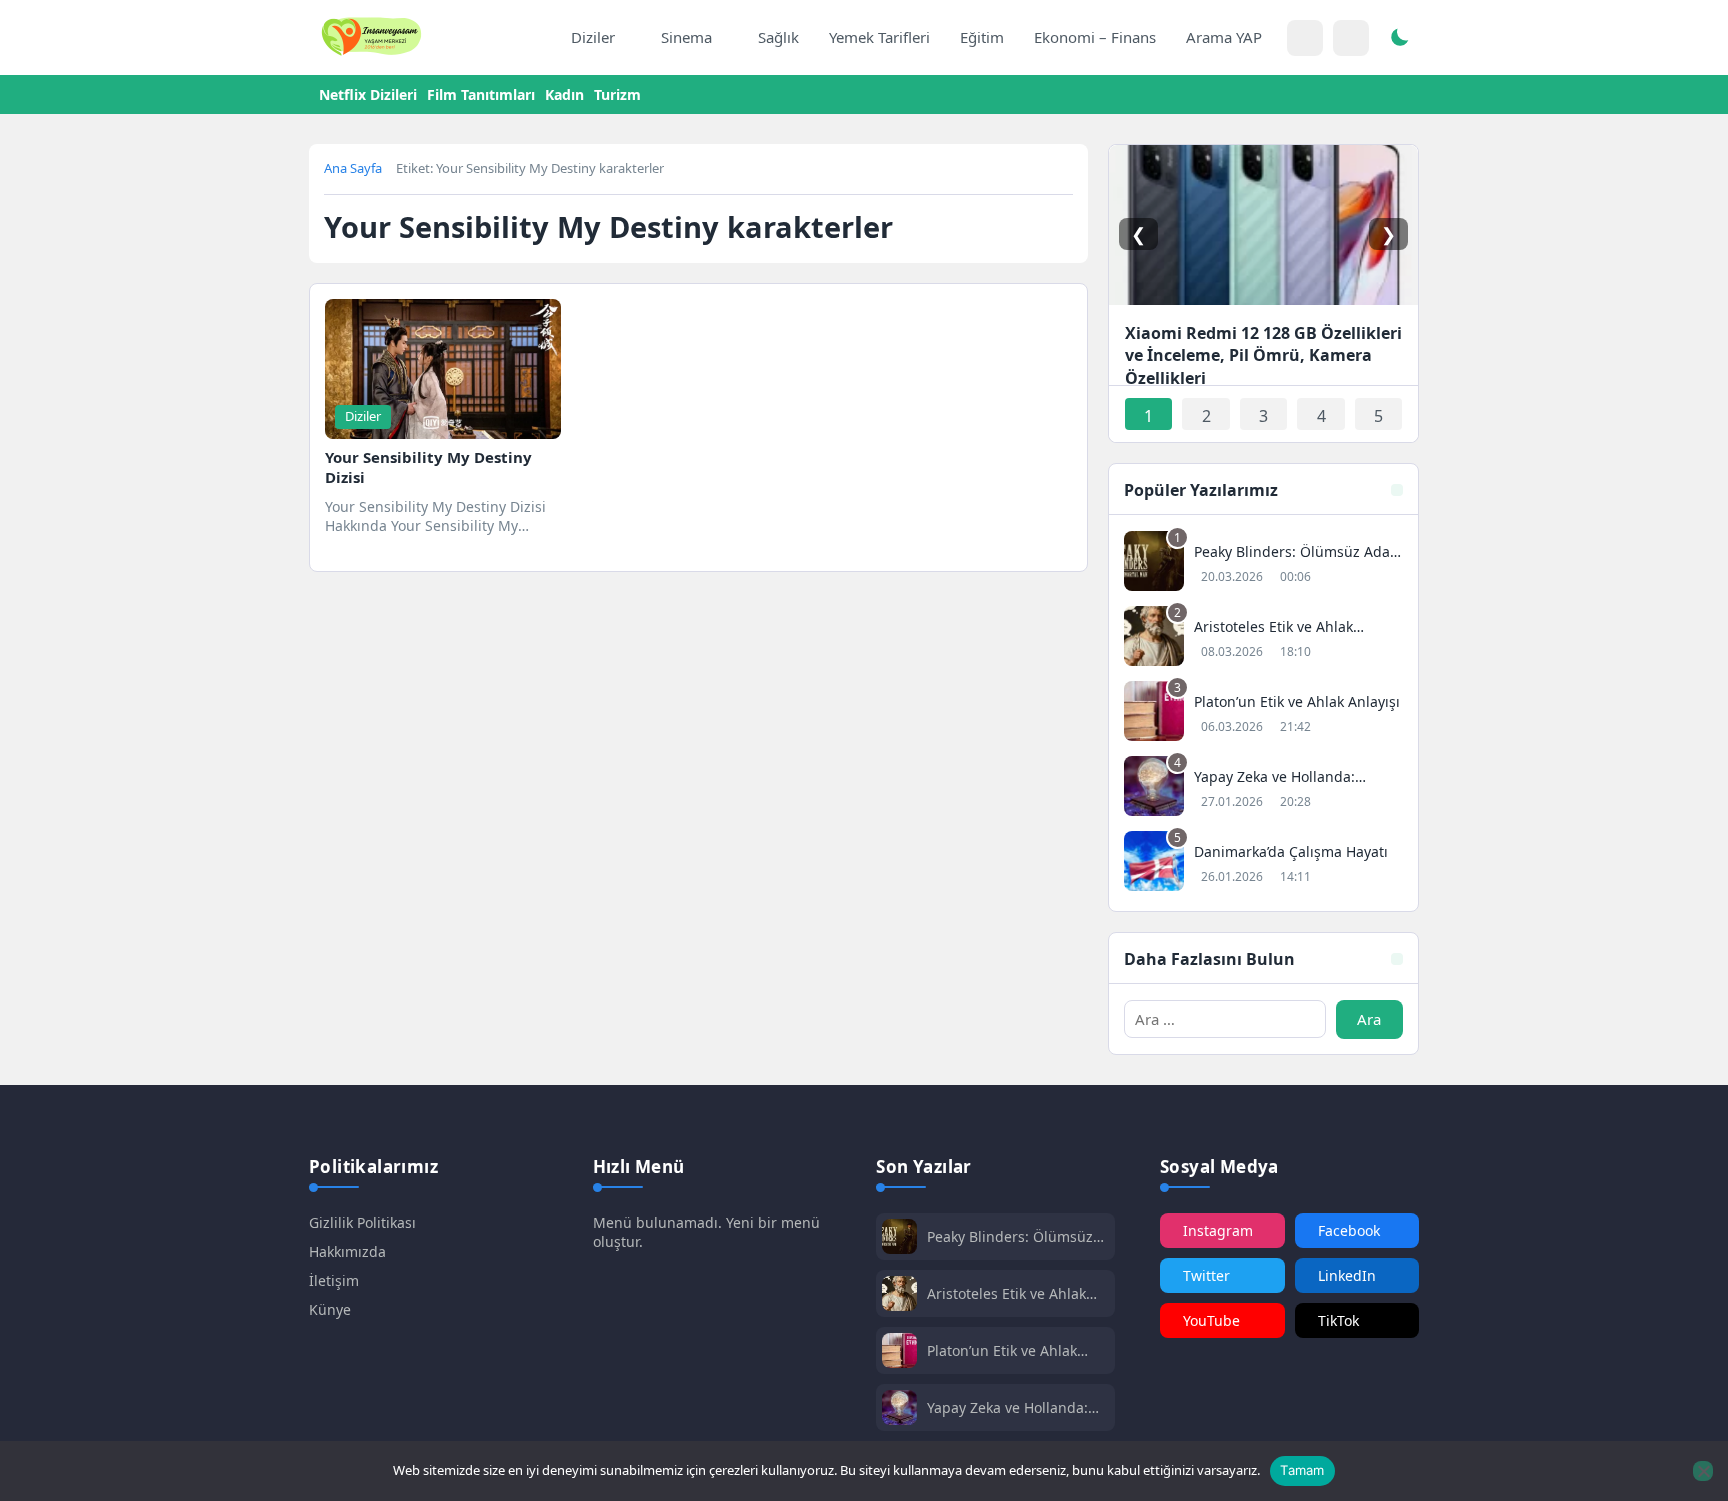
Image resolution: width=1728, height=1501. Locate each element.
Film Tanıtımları (481, 94)
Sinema (686, 37)
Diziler (593, 37)
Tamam (1302, 1470)
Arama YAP (1224, 37)
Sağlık (778, 37)
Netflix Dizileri (368, 94)
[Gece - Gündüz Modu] (1399, 40)
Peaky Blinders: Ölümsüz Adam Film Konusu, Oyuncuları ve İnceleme (1010, 1236)
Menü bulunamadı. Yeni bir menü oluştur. (706, 1232)
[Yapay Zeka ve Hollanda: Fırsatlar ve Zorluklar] (1263, 788)
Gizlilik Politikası (362, 1222)
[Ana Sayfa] (535, 38)
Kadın (564, 94)
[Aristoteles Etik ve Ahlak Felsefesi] (1263, 638)
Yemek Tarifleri (879, 37)
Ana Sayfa (353, 168)
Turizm (617, 94)
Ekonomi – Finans (1095, 37)
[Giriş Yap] (1305, 38)
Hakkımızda (347, 1251)
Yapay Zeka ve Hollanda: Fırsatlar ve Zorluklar (1007, 1407)
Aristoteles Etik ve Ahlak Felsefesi (1006, 1293)
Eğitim (982, 37)
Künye (330, 1309)
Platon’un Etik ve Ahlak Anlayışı (1002, 1350)
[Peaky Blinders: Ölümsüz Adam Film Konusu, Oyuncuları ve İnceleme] (1263, 563)
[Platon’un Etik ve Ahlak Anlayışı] (1263, 713)
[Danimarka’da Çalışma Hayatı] (1263, 863)
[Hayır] (1703, 1471)
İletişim (334, 1280)
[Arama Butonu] (1351, 38)
